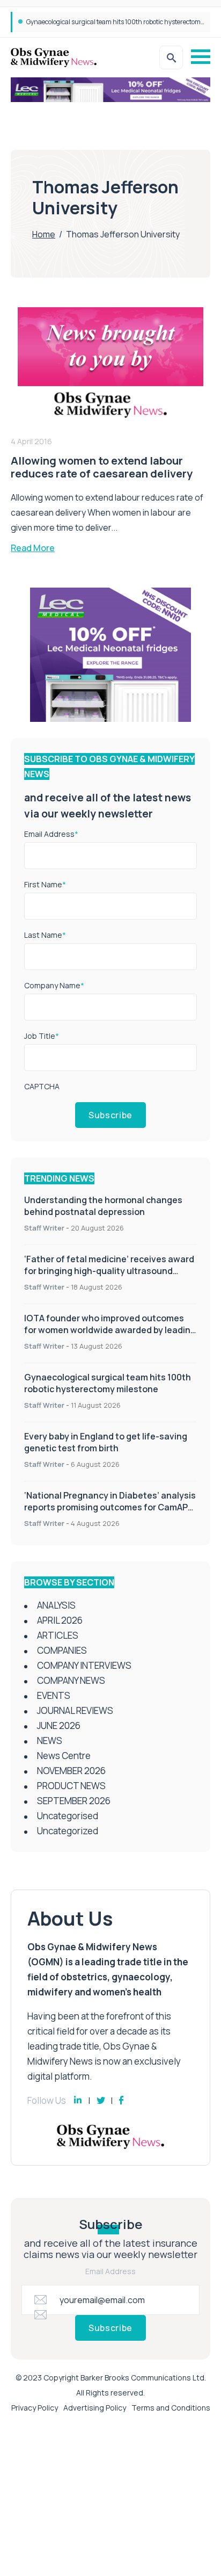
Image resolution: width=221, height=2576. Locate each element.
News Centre (64, 1756)
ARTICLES (58, 1635)
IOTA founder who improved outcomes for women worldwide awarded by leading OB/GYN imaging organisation (110, 1330)
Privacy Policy (35, 2408)
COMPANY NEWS (71, 1680)
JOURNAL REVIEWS (75, 1710)
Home (44, 234)
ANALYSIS (56, 1605)
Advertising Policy (95, 2408)
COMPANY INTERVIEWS (84, 1665)
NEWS (50, 1741)
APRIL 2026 (60, 1620)
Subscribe (110, 1115)
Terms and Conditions (171, 2408)
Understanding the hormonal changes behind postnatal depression (103, 1206)
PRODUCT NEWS (71, 1786)
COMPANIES (62, 1650)
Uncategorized (68, 1831)
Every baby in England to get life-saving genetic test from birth (116, 22)
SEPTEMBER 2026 (74, 1801)
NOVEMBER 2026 (71, 1771)
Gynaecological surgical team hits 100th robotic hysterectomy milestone (108, 1383)
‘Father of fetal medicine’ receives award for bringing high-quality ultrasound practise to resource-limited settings (109, 1271)
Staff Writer (44, 1228)
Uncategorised (68, 1816)
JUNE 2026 (59, 1725)
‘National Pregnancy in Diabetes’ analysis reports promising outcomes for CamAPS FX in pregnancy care (110, 1507)
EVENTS (54, 1695)
